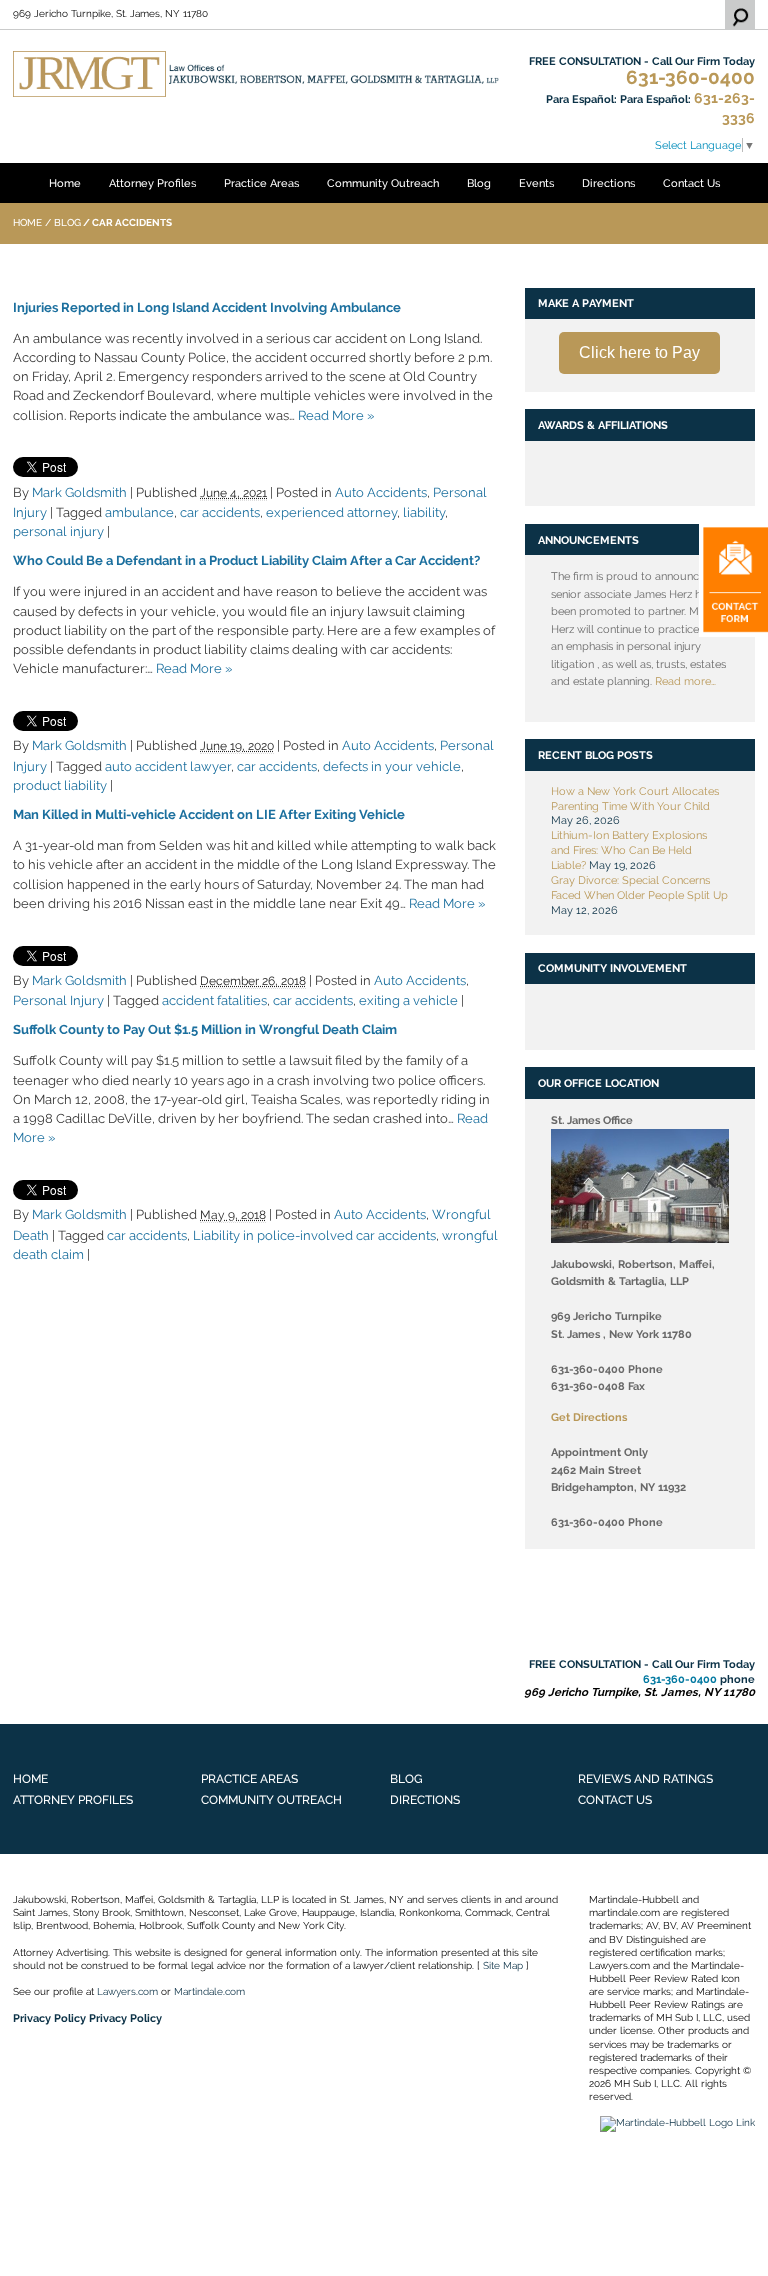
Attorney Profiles (152, 183)
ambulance (139, 512)
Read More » (336, 415)
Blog (479, 183)
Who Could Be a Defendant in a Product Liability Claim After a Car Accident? (246, 560)
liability (424, 512)
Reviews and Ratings (645, 1778)
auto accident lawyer (168, 766)
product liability (60, 785)
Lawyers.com (127, 1991)
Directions (608, 183)
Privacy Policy (49, 2018)
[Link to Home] (256, 73)
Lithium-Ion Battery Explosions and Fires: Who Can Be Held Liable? (629, 850)
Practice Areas (261, 183)
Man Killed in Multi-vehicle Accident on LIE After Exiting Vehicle (209, 814)
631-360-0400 (690, 78)
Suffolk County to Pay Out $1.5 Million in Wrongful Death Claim (205, 1029)
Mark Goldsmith (79, 492)
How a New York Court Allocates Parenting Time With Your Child (635, 798)
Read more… (685, 681)
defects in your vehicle (392, 766)
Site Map (503, 1965)
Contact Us (691, 183)
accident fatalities (214, 1000)
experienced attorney (331, 512)
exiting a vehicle (408, 1000)
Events (536, 183)
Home (65, 183)
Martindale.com (209, 1991)
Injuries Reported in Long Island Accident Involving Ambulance (207, 307)
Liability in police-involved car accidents (314, 1235)
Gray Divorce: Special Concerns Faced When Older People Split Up (639, 887)
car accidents (220, 512)
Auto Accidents (381, 492)
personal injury (58, 531)
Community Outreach (383, 183)
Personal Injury (58, 1000)
